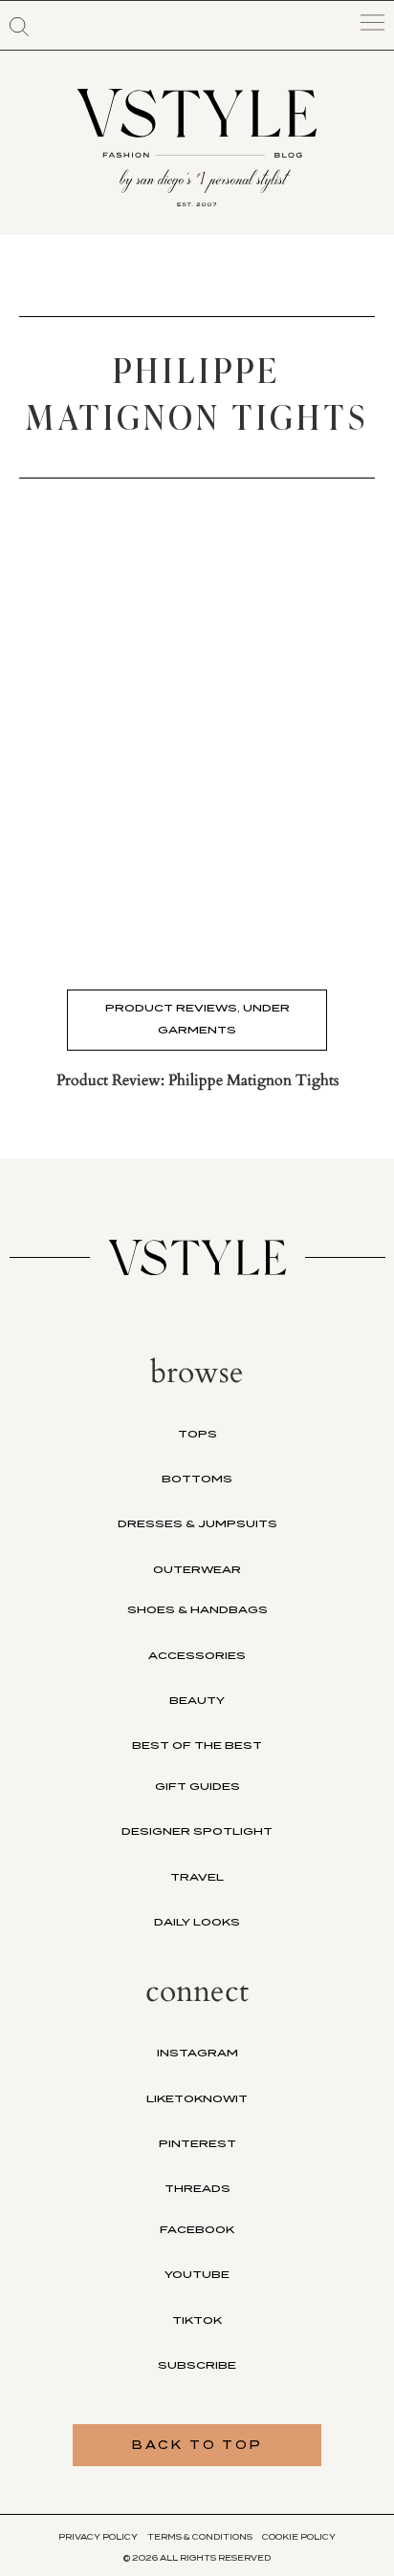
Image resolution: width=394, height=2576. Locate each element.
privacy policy (98, 2537)
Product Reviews (171, 1008)
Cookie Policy (299, 2537)
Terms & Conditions (200, 2537)
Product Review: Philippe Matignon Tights (197, 1080)
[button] (19, 27)
